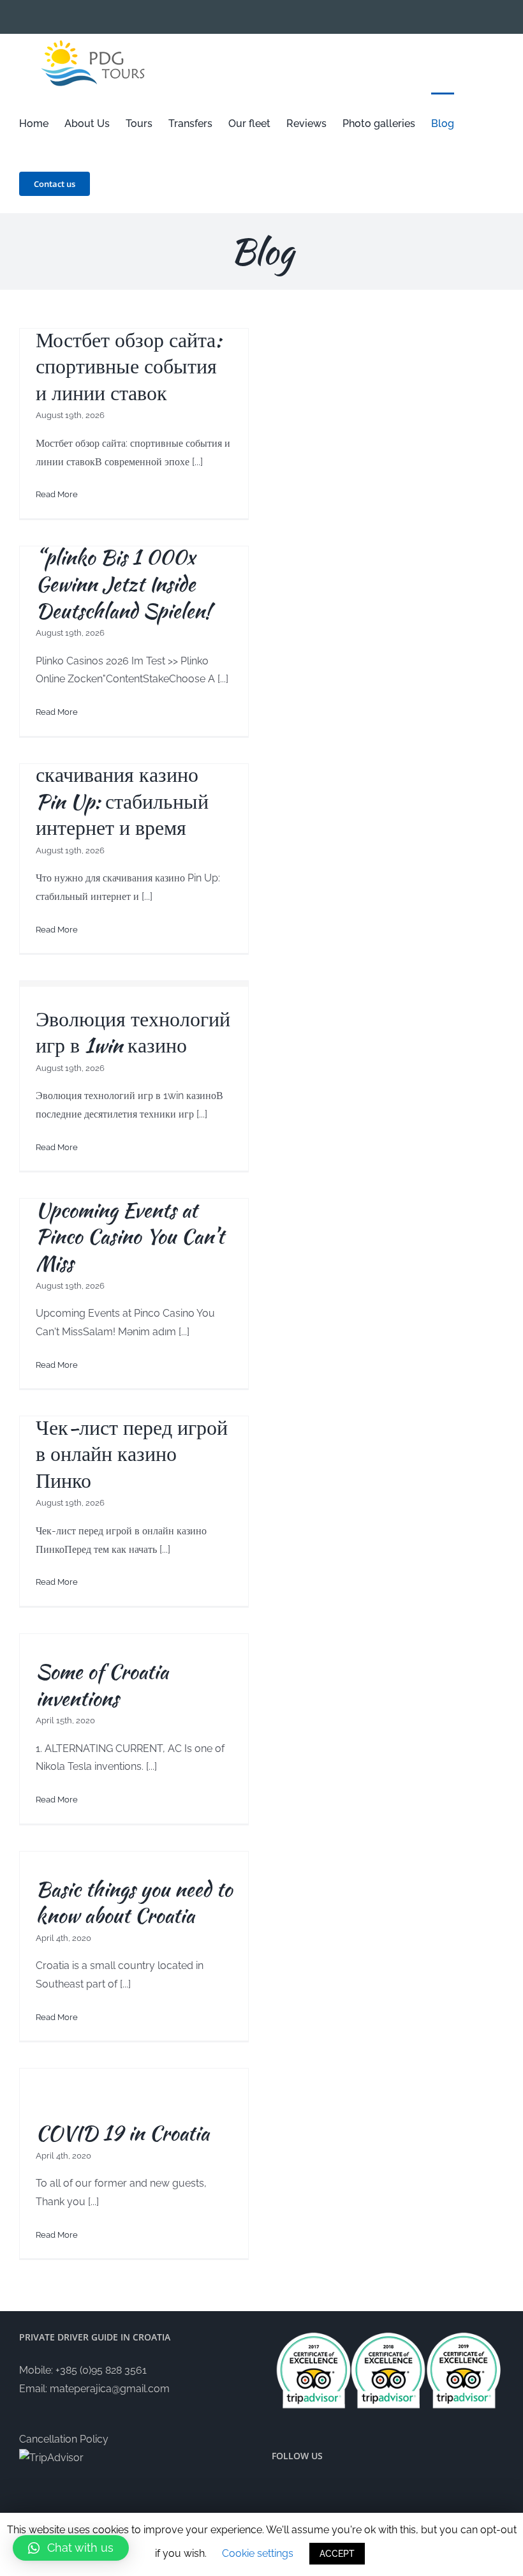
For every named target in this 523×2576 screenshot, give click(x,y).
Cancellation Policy (64, 2439)
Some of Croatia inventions (102, 1685)
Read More (57, 494)
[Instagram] (399, 2488)
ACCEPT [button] (337, 2554)
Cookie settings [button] (258, 2553)
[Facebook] (377, 2488)
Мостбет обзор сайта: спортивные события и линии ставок (129, 366)
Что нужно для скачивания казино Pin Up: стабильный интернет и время (122, 788)
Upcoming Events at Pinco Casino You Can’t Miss (130, 1236)
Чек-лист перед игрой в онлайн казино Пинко (132, 1454)
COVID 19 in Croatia (122, 2133)
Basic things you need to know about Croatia (134, 1902)
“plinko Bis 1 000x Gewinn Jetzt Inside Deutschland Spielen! (123, 583)
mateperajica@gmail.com (110, 2389)
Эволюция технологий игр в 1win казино (133, 1032)
